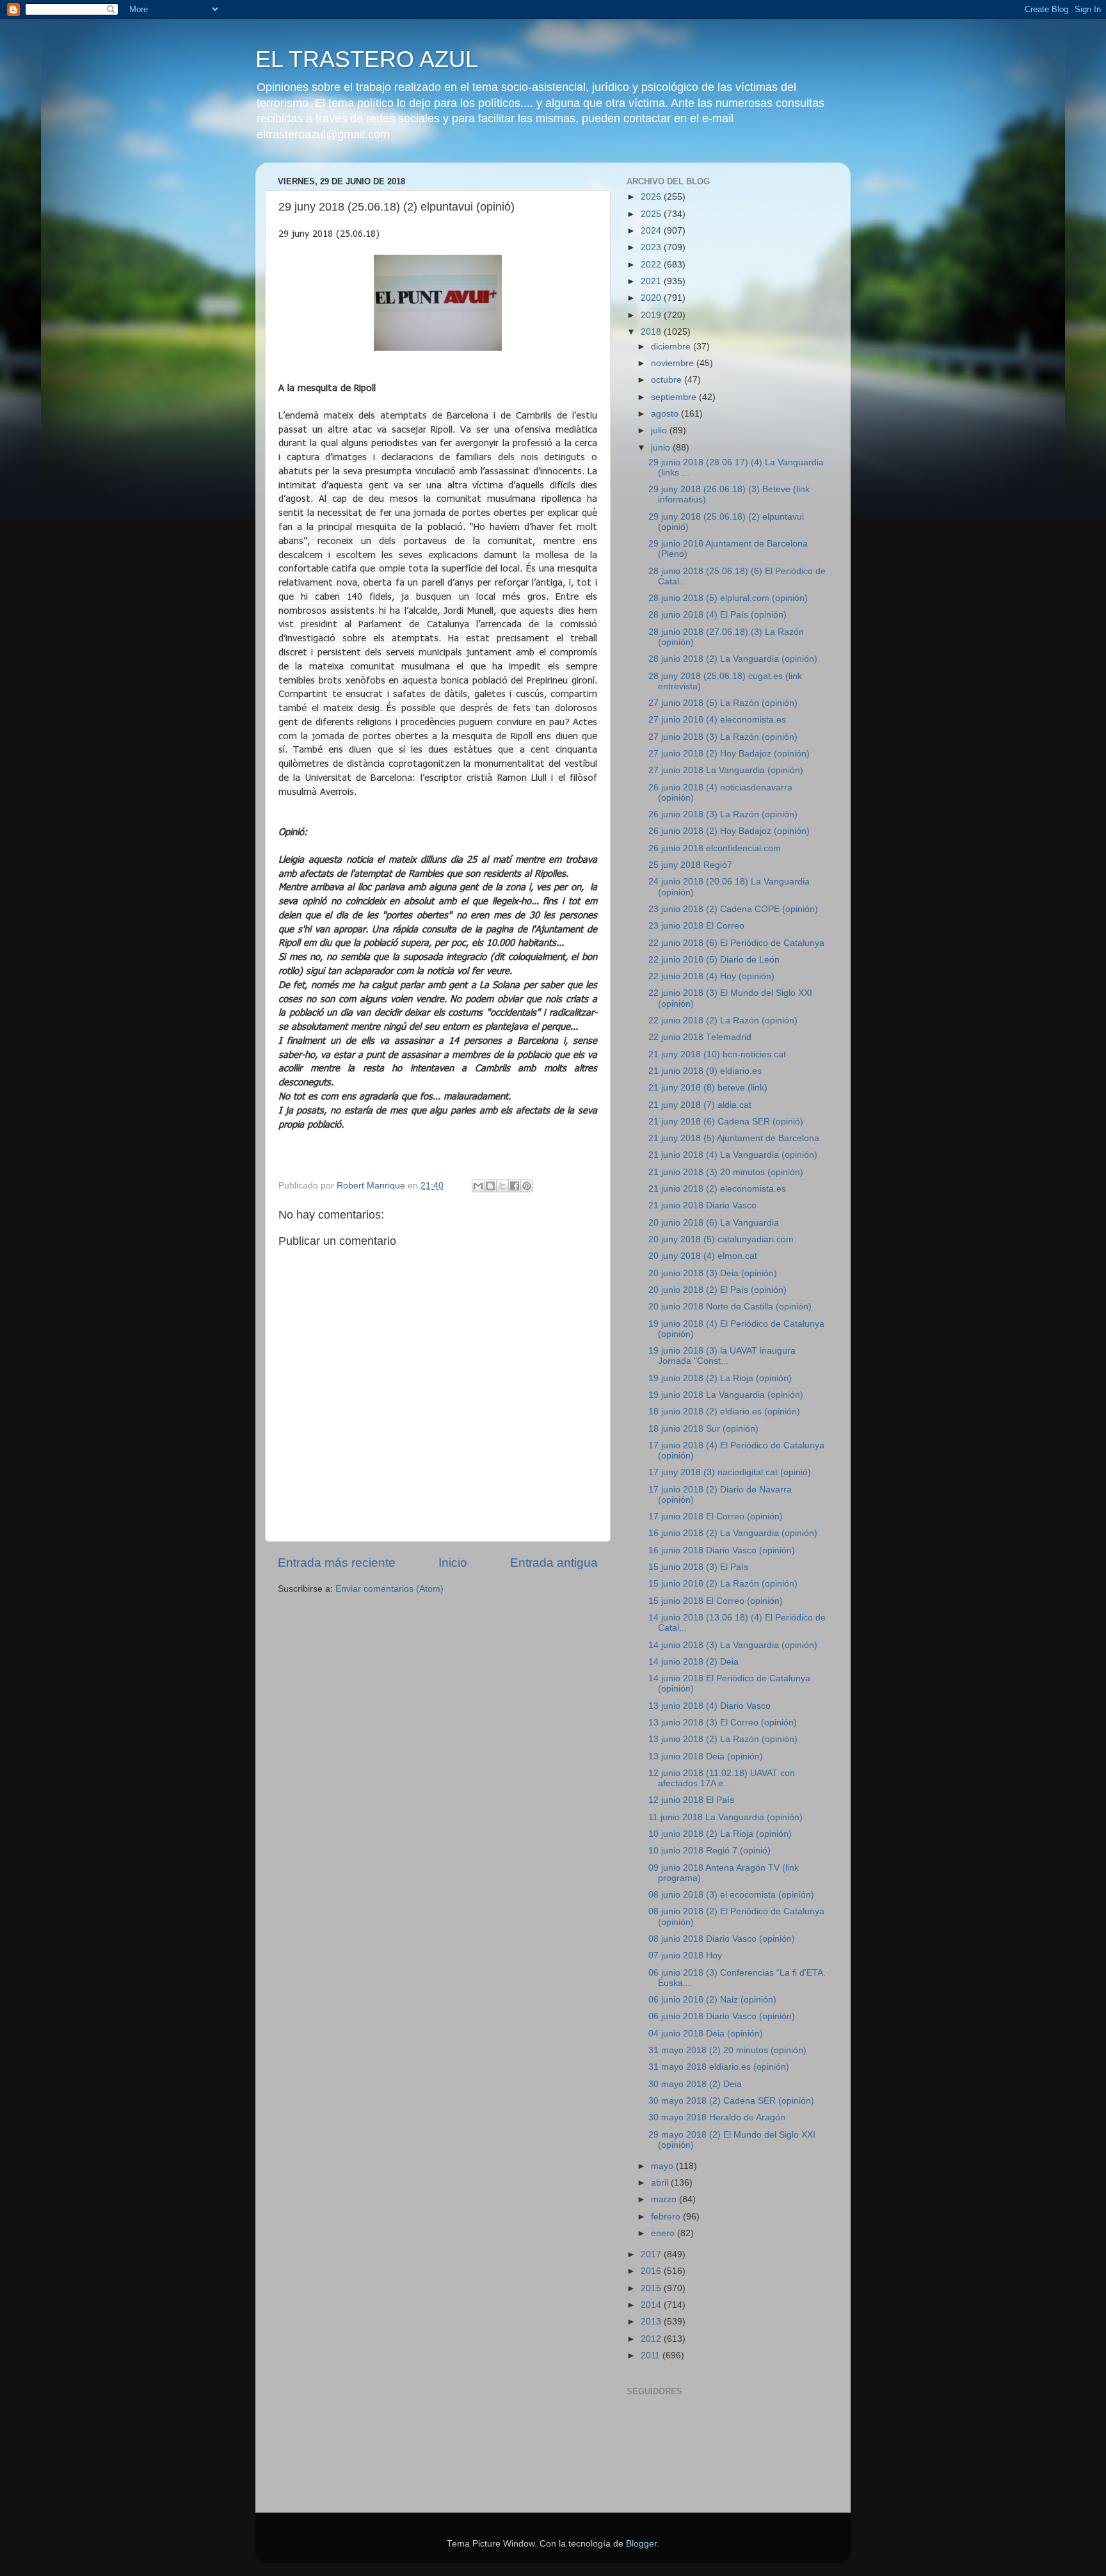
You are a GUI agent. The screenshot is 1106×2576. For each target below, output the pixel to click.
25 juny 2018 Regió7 (690, 865)
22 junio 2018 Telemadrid (700, 1037)
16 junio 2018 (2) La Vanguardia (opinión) (733, 1533)
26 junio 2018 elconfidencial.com (715, 848)
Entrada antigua (554, 1563)
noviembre (674, 363)
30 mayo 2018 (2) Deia (695, 2084)
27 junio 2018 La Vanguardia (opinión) (726, 770)
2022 (652, 265)
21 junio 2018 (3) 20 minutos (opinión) (726, 1172)
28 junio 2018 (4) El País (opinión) (717, 615)
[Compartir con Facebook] (515, 1186)
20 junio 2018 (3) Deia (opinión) (713, 1273)
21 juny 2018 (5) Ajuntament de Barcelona (734, 1138)
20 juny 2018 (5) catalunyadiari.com (721, 1239)
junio (662, 448)
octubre (668, 380)
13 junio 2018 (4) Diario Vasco (709, 1706)
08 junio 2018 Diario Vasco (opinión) (722, 1939)
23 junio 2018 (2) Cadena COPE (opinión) (733, 909)
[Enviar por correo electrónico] (478, 1186)
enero (664, 2233)
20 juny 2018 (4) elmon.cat (703, 1256)
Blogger (641, 2544)
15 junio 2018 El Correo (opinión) (716, 1601)
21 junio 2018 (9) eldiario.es (705, 1071)
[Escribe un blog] (490, 1186)
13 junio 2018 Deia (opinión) (706, 1756)
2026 (652, 197)
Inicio (453, 1563)
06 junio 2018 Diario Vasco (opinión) (722, 2016)
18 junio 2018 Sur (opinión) (703, 1429)
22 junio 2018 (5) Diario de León (714, 960)
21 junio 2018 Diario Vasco (702, 1205)
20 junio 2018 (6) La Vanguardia (714, 1223)
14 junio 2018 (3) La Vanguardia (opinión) (733, 1645)
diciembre (672, 347)
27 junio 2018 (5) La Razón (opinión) (723, 703)
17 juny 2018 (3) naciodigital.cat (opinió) (730, 1472)
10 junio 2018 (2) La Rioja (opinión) (720, 1834)
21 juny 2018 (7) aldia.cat (700, 1105)
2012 (652, 2339)
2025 (652, 214)
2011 (652, 2356)
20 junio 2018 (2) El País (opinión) (717, 1290)
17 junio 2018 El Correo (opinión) (716, 1516)
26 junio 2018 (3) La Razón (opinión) (723, 814)
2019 (652, 315)
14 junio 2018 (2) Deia (693, 1662)
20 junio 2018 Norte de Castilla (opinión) (730, 1307)
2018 (652, 332)
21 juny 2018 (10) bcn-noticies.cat (717, 1054)
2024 (652, 231)
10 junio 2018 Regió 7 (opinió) (709, 1851)
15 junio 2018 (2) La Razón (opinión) (723, 1584)
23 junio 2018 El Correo (696, 926)
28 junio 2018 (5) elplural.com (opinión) (728, 598)
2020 (652, 298)
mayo (663, 2166)
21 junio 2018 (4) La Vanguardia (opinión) (733, 1155)
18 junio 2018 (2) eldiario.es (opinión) (724, 1412)
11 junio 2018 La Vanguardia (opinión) (725, 1817)
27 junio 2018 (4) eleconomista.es (717, 720)
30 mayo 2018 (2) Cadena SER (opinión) (731, 2101)
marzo (665, 2199)
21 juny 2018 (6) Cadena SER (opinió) (726, 1122)
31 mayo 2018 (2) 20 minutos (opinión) (727, 2050)
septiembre (675, 397)
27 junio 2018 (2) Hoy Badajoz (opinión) (729, 754)
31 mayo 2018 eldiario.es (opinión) (719, 2067)
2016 (652, 2271)
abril (661, 2183)
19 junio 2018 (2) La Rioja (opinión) (720, 1378)
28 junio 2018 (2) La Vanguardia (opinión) (733, 659)
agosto (666, 414)
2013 (652, 2322)
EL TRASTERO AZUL (367, 59)
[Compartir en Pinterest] (527, 1186)
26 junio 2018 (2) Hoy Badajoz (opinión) (729, 831)
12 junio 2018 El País (691, 1800)
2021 (652, 281)
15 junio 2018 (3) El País (698, 1567)
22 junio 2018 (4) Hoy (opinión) (711, 976)
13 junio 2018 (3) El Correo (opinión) (723, 1723)
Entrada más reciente (337, 1563)
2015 (652, 2288)
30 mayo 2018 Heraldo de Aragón (717, 2117)
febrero (667, 2217)
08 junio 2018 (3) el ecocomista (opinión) (731, 1895)
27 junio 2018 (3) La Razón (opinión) (723, 737)
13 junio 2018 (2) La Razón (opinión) (723, 1739)
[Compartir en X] (502, 1186)
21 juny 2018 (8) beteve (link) (708, 1088)
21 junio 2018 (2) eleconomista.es (717, 1189)
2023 (652, 247)
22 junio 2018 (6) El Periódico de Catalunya (736, 943)
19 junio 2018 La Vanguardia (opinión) (726, 1395)
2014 (652, 2305)
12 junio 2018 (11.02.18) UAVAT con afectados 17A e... (722, 1778)
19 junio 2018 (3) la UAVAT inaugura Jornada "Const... (722, 1356)
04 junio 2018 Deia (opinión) (706, 2034)
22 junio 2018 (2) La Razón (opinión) (723, 1020)
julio (660, 430)
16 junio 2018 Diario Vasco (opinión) (722, 1550)
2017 (652, 2254)
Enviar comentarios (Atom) (389, 1589)
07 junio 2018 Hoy (685, 1956)
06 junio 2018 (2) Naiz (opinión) (712, 2000)
